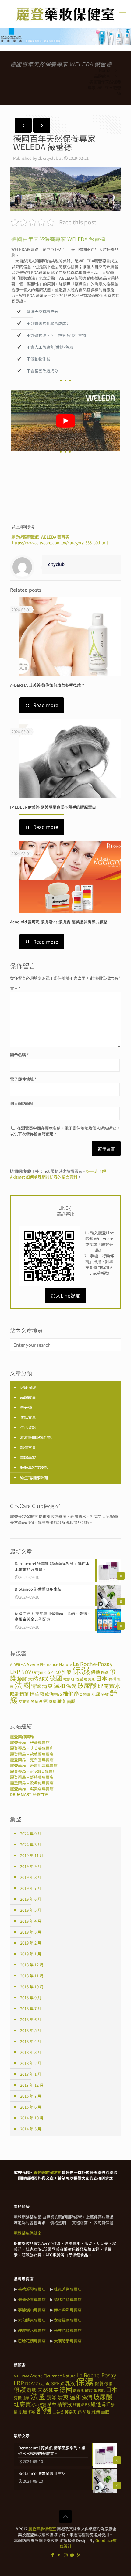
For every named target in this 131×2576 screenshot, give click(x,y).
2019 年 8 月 (31, 1877)
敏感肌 (90, 1679)
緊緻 (87, 1694)
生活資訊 (28, 1427)
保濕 (81, 1670)
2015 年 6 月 (31, 2107)
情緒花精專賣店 (68, 2299)
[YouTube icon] (59, 2555)
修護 (20, 2389)
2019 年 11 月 (32, 1855)
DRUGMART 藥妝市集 (29, 1794)
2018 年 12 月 (32, 1965)
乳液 (66, 1672)
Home (104, 70)
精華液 (37, 1694)
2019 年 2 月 (31, 1943)
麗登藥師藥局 (22, 1737)
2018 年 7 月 (31, 2008)
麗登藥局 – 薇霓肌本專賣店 (34, 1765)
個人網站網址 (22, 1103)
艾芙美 (24, 1701)
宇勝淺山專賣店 (32, 2310)
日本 (102, 1678)
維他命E (73, 1693)
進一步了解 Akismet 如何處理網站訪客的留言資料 (58, 1174)
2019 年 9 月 (31, 1866)
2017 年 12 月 (32, 2085)
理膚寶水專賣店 (32, 2330)
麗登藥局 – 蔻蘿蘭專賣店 (32, 1754)
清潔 (36, 1686)
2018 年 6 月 (31, 2019)
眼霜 (14, 1694)
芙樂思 (36, 1701)
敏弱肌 (69, 1679)
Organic (39, 1672)
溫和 (59, 1686)
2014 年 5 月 (31, 2129)
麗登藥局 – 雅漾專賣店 (30, 1742)
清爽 (47, 1686)
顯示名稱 (19, 1055)
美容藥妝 (28, 1457)
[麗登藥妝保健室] (65, 14)
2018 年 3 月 (31, 2052)
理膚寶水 (109, 1686)
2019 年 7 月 (31, 1888)
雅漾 (62, 1701)
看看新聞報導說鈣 (36, 1437)
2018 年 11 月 (32, 1976)
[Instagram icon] (66, 2555)
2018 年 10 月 (32, 1987)
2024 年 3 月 (31, 1844)
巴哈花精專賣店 (32, 2341)
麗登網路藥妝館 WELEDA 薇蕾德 (40, 537)
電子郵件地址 (23, 1079)
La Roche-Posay (93, 1664)
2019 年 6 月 (31, 1899)
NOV (26, 1672)
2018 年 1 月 (31, 2074)
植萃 (26, 2398)
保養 (95, 1672)
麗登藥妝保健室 (42, 2529)
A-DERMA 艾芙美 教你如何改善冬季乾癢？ (48, 685)
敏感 (79, 1679)
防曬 (52, 1701)
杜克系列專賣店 (68, 2289)
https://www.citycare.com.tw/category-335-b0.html (60, 543)
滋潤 (71, 1686)
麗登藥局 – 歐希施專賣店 (32, 1783)
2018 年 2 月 (31, 2063)
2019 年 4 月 (31, 1921)
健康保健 (28, 1387)
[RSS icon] (78, 2555)
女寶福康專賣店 (68, 2320)
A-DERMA (18, 1664)
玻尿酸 (87, 1685)
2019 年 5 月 (31, 1910)
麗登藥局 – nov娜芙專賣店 (33, 1771)
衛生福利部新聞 (34, 1478)
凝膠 (22, 1679)
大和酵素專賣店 (32, 2320)
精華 (24, 1694)
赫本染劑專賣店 (68, 2310)
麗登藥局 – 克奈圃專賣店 (32, 1760)
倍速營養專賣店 (32, 2299)
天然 (33, 1678)
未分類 (26, 1407)
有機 (112, 1679)
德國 (56, 1678)
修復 (105, 1672)
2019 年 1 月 (31, 1954)
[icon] (72, 2555)
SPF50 (54, 1672)
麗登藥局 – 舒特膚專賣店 (32, 1777)
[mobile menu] (123, 12)
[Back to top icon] (65, 2516)
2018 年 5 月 (31, 2030)
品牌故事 (102, 76)
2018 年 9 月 (31, 1998)
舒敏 (105, 1694)
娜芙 (44, 1679)
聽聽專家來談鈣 (34, 1468)
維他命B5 (53, 1694)
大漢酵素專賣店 (68, 2341)
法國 (22, 1685)
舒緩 (44, 2410)
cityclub (51, 158)
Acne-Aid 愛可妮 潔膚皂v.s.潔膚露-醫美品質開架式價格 (59, 922)
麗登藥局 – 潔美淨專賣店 (32, 1789)
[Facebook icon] (53, 2555)
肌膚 (96, 1694)
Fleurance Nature (56, 1664)
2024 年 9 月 (31, 1834)
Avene (33, 1664)
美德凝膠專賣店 (32, 2289)
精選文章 (28, 1447)
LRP (15, 1671)
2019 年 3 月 (31, 1932)
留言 (15, 988)
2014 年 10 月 (32, 2118)
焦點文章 (28, 1417)
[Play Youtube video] (66, 421)
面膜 (71, 1701)
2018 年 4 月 (31, 2041)
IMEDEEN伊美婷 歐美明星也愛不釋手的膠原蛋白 (53, 807)
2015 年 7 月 (31, 2096)
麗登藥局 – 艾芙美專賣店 (32, 1748)
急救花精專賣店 (68, 2330)
